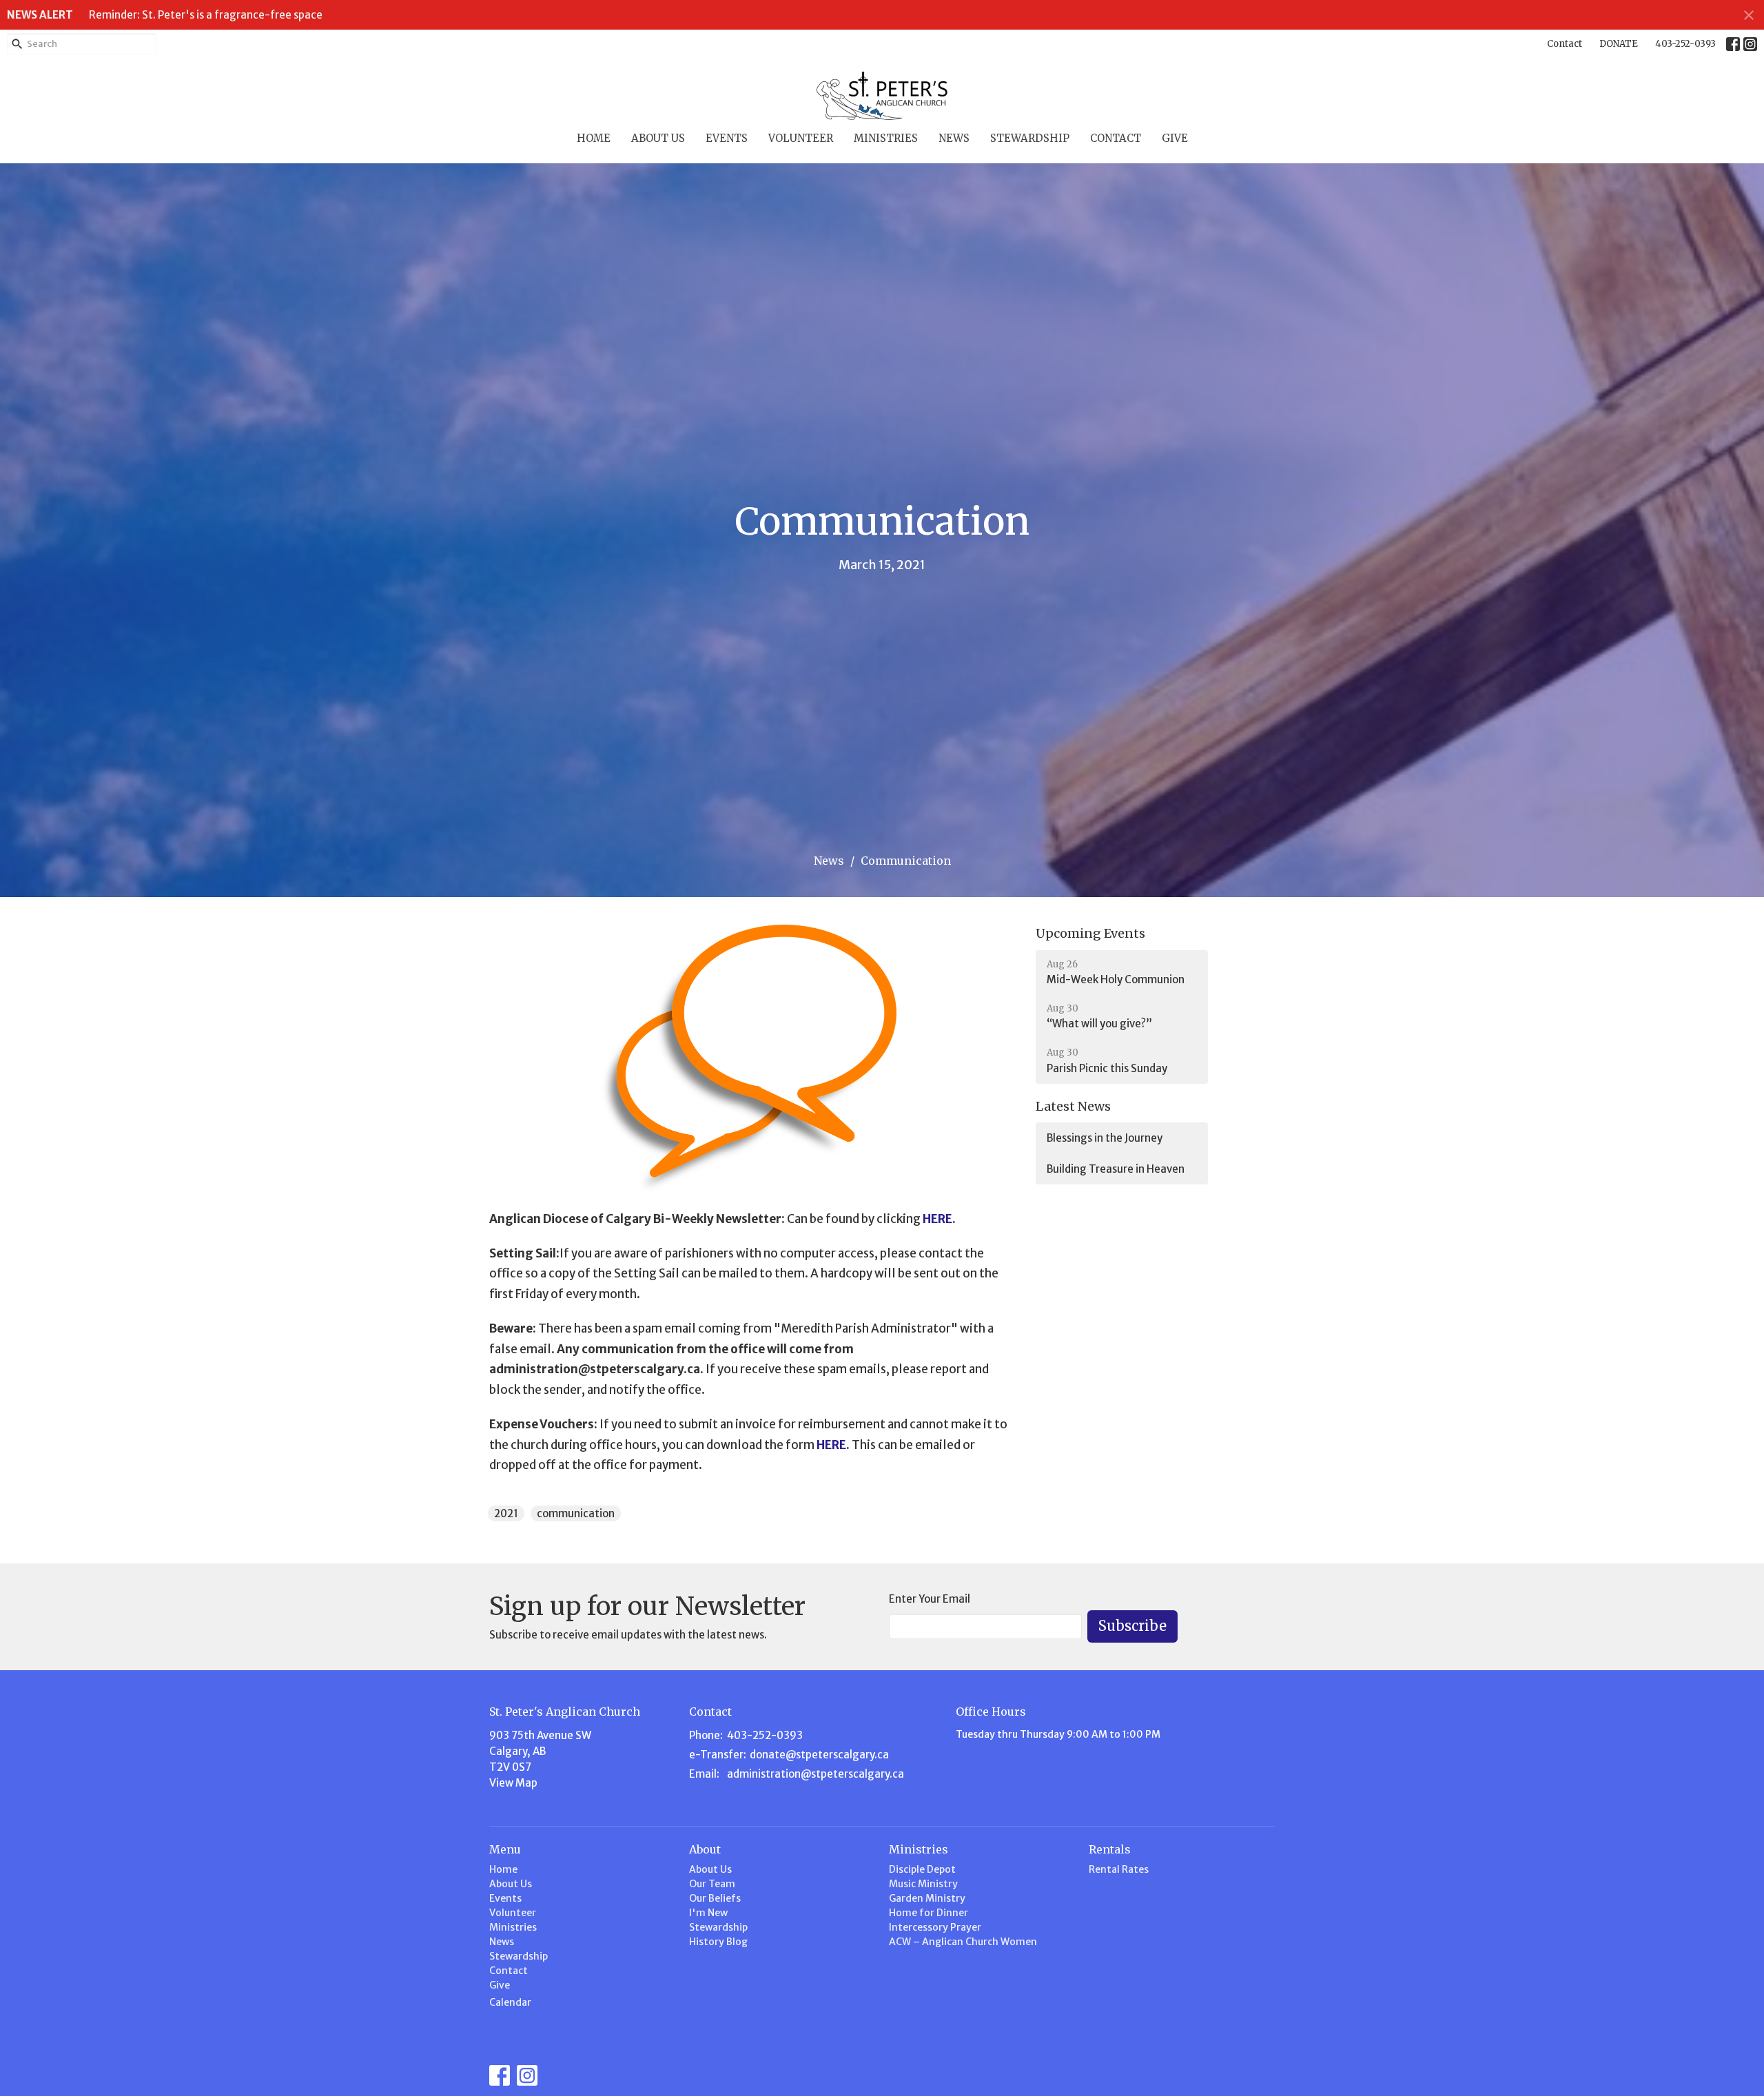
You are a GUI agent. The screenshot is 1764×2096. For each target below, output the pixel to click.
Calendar (510, 2002)
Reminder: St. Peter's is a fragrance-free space (206, 15)
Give (1175, 138)
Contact (1565, 44)
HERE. (939, 1219)
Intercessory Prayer (935, 1927)
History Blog (718, 1942)
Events (727, 138)
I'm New (708, 1913)
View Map (513, 1783)
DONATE (1619, 44)
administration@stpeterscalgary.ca (816, 1774)
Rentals (1110, 1849)
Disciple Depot (922, 1869)
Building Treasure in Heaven (1116, 1169)
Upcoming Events (1090, 933)
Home (594, 138)
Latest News (1073, 1106)
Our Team (712, 1884)
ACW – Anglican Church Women (963, 1942)
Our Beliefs (715, 1898)
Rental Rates (1119, 1869)
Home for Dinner (929, 1913)
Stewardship (1030, 138)
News (954, 138)
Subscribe (1132, 1626)
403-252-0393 (1685, 44)
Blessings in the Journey (1105, 1138)
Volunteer (801, 138)
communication (576, 1513)
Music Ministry (923, 1884)
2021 (506, 1513)
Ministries (886, 138)
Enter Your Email (930, 1599)
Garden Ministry (927, 1898)
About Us (658, 138)
